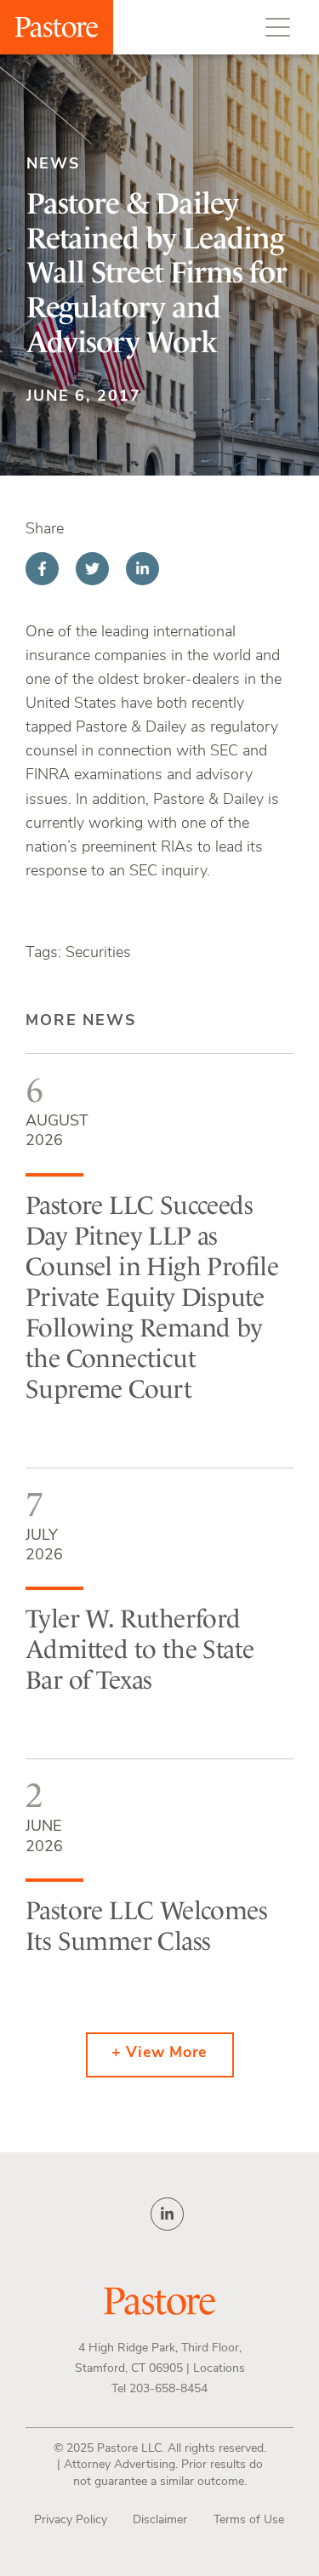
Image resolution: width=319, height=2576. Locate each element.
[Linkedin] (142, 569)
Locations (219, 2369)
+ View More (159, 2054)
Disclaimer (160, 2520)
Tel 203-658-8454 (159, 2389)
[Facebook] (42, 569)
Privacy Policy (71, 2520)
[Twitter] (92, 569)
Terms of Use (249, 2520)
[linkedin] (167, 2214)
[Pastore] (57, 27)
